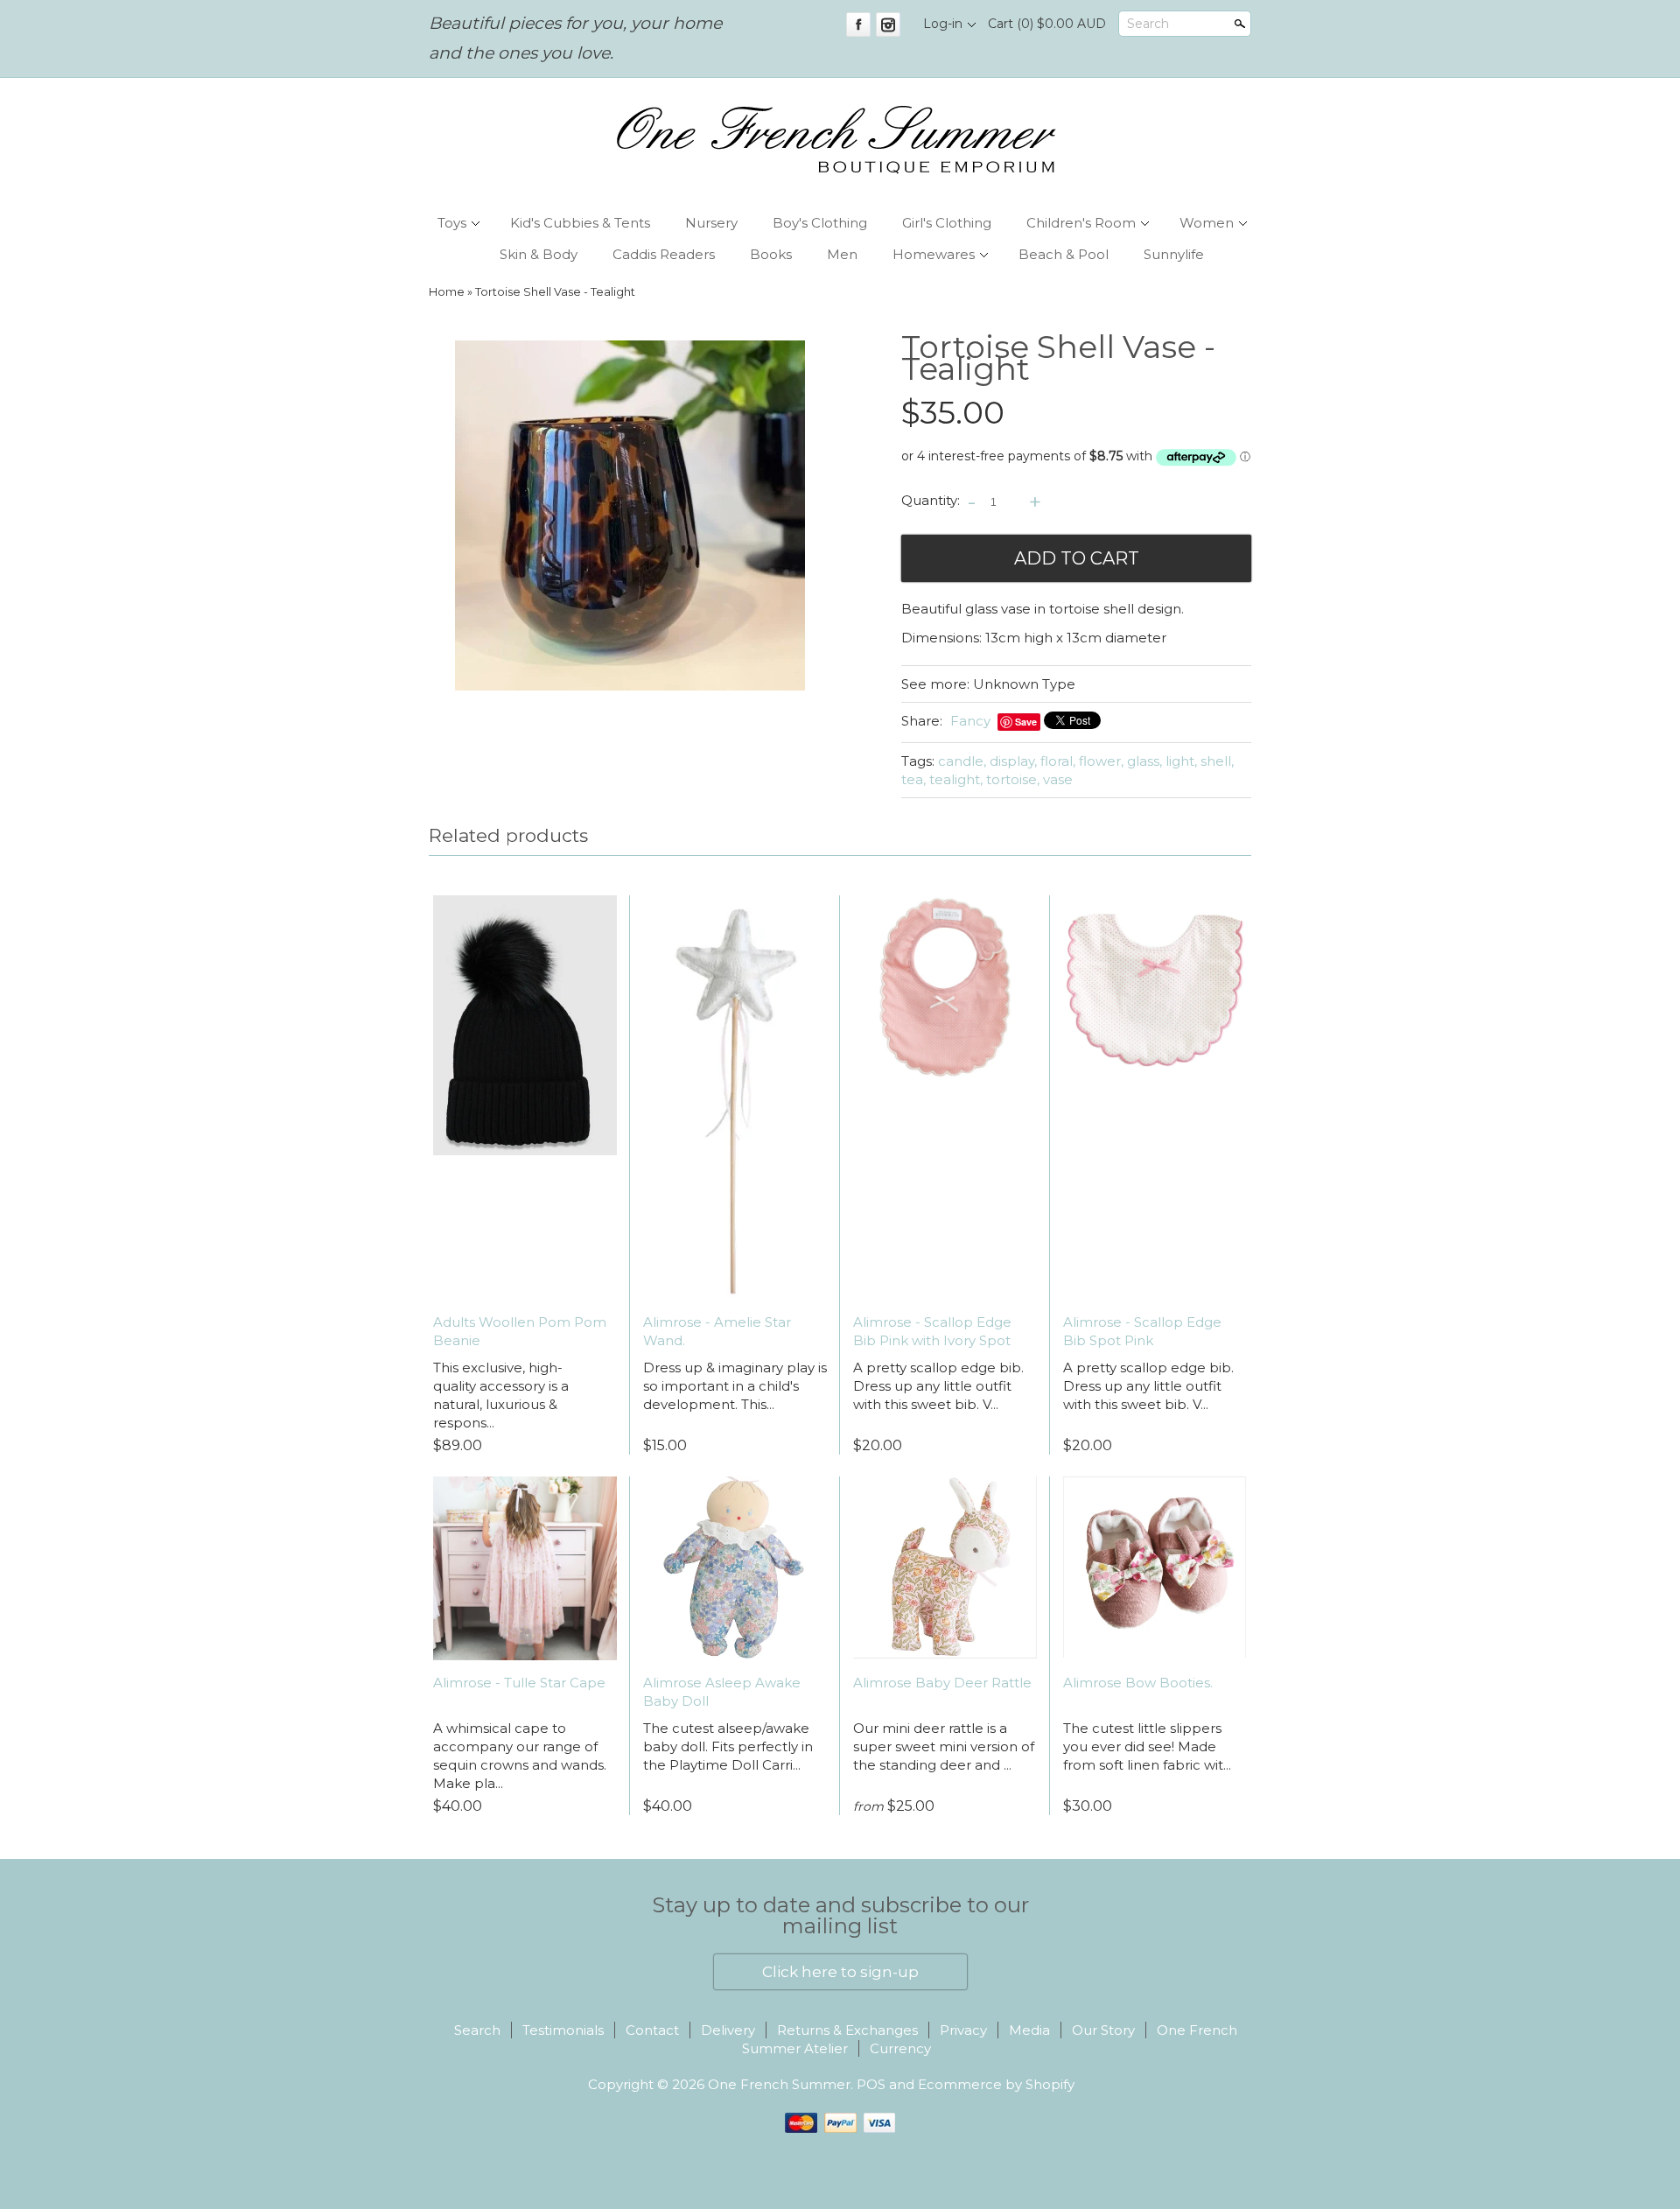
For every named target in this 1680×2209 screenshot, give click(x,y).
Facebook (858, 25)
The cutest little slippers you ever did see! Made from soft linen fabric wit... (1147, 1746)
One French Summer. (782, 2084)
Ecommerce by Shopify (996, 2084)
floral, (1058, 761)
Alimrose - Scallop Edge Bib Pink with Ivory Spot (932, 1331)
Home (447, 292)
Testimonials (563, 2030)
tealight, (956, 779)
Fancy (970, 721)
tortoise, (1013, 779)
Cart (1047, 24)
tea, (913, 779)
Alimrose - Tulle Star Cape (519, 1683)
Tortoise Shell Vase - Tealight (555, 292)
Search (1148, 24)
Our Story (1103, 2030)
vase (1058, 779)
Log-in (943, 24)
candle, (962, 761)
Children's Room (1081, 223)
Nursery (711, 223)
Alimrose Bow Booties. (1138, 1683)
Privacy (963, 2030)
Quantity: (931, 501)
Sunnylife (1174, 254)
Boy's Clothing (820, 223)
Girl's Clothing (947, 223)
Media (1029, 2030)
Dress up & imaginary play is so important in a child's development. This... (735, 1386)
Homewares (934, 254)
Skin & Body (539, 254)
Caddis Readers (664, 254)
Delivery (728, 2030)
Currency (900, 2048)
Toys (452, 223)
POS (871, 2084)
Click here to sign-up (840, 1972)
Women (1207, 223)
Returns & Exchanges (847, 2030)
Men (842, 254)
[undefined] (630, 518)
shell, (1217, 761)
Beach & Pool (1064, 254)
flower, (1101, 761)
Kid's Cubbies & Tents (580, 223)
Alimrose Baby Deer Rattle (942, 1683)
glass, (1144, 761)
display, (1013, 761)
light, (1181, 761)
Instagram (888, 25)
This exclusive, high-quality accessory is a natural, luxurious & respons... (501, 1395)
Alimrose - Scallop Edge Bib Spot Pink (1142, 1331)
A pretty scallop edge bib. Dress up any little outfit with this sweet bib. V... (938, 1386)
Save (1026, 722)
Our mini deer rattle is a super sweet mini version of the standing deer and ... (944, 1746)
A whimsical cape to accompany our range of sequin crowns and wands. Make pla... (520, 1756)
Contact (652, 2030)
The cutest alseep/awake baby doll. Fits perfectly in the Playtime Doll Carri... (728, 1746)
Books (771, 254)
